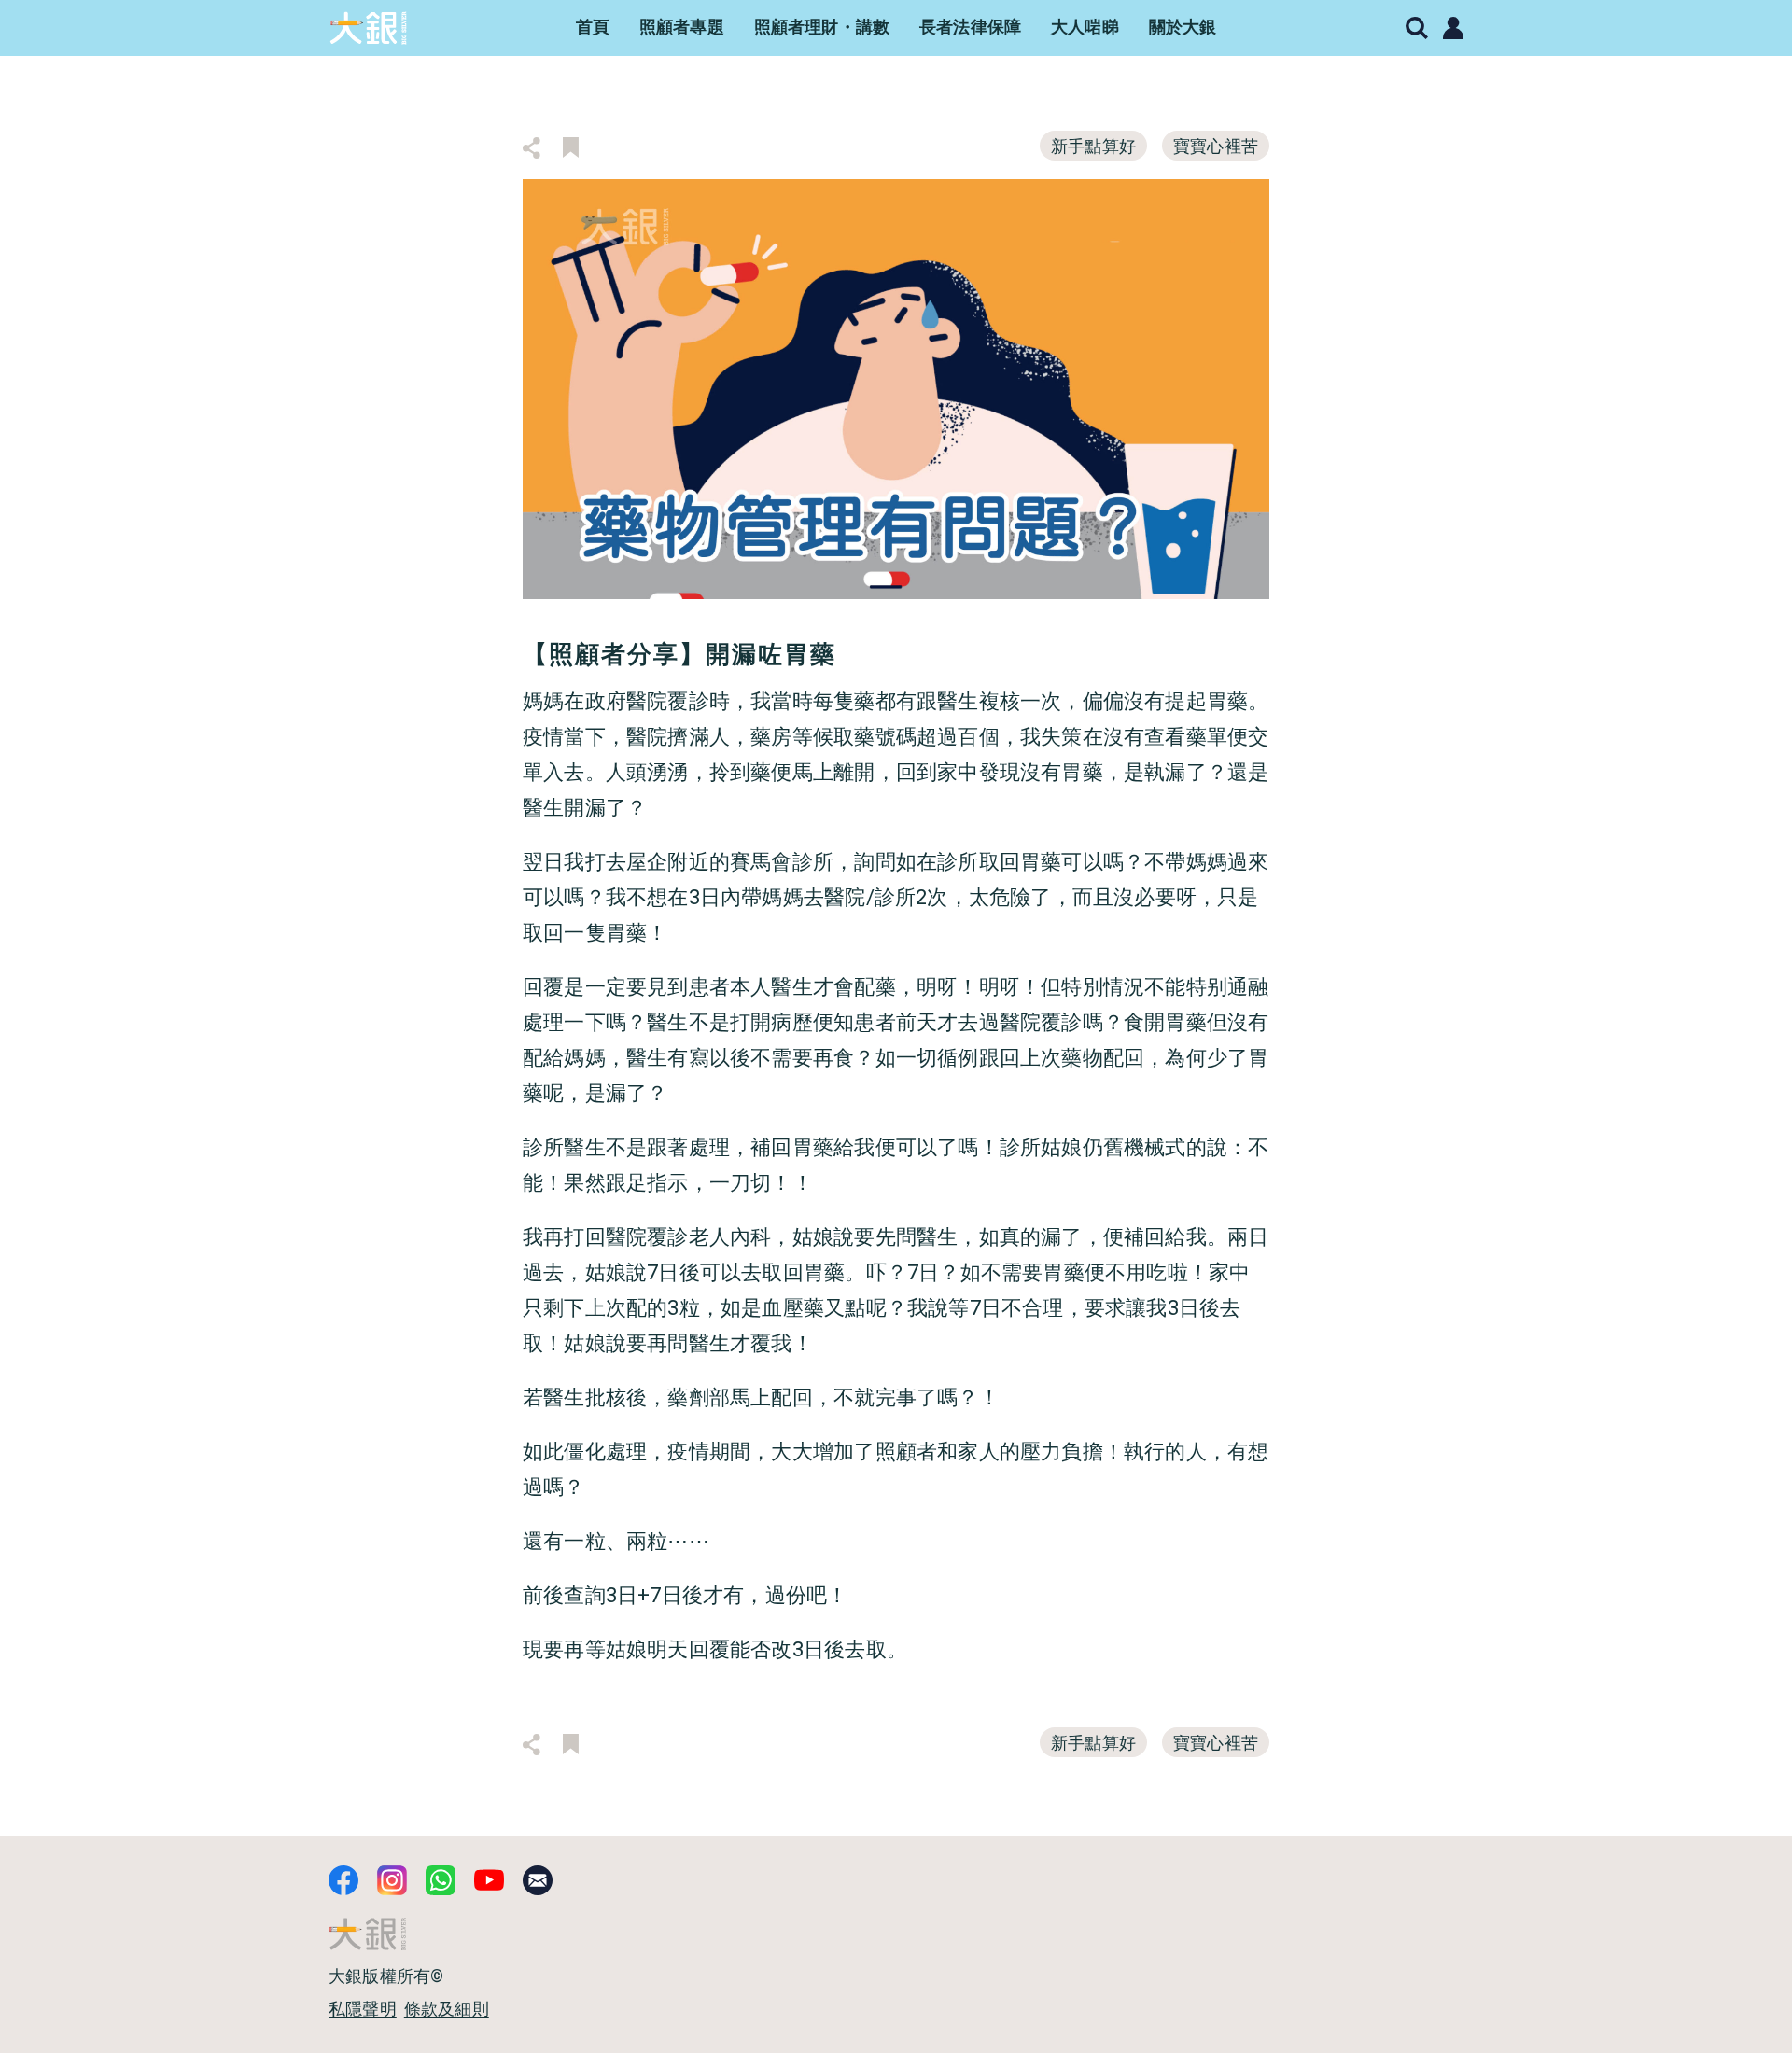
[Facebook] (343, 1880)
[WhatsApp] (441, 1880)
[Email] (538, 1880)
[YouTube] (489, 1880)
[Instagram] (392, 1880)
